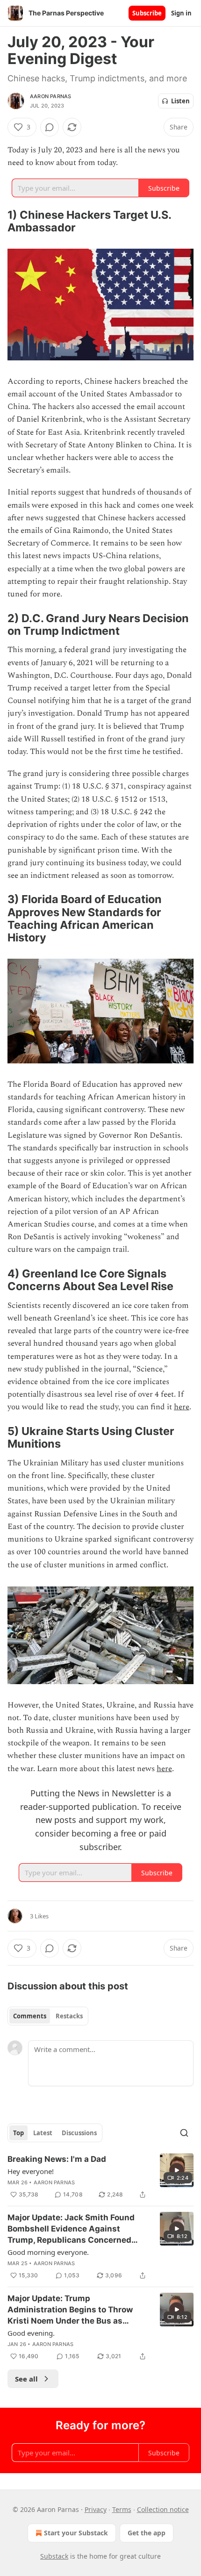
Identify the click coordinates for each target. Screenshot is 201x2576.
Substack (54, 2556)
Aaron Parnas (50, 96)
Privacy (96, 2509)
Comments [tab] (30, 2016)
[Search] (184, 2133)
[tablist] (48, 2016)
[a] (177, 2170)
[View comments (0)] (50, 127)
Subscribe (147, 13)
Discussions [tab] (79, 2133)
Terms (122, 2509)
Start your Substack (76, 2533)
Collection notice (163, 2509)
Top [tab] (18, 2133)
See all (26, 2379)
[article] (100, 2177)
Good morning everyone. (48, 2252)
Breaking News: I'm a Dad (57, 2159)
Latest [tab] (43, 2133)
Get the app (147, 2533)
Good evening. (31, 2333)
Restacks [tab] (69, 2016)
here (182, 1407)
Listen (180, 101)
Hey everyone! (31, 2171)
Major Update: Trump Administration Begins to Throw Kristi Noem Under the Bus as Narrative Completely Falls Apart (72, 2310)
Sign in (181, 13)
